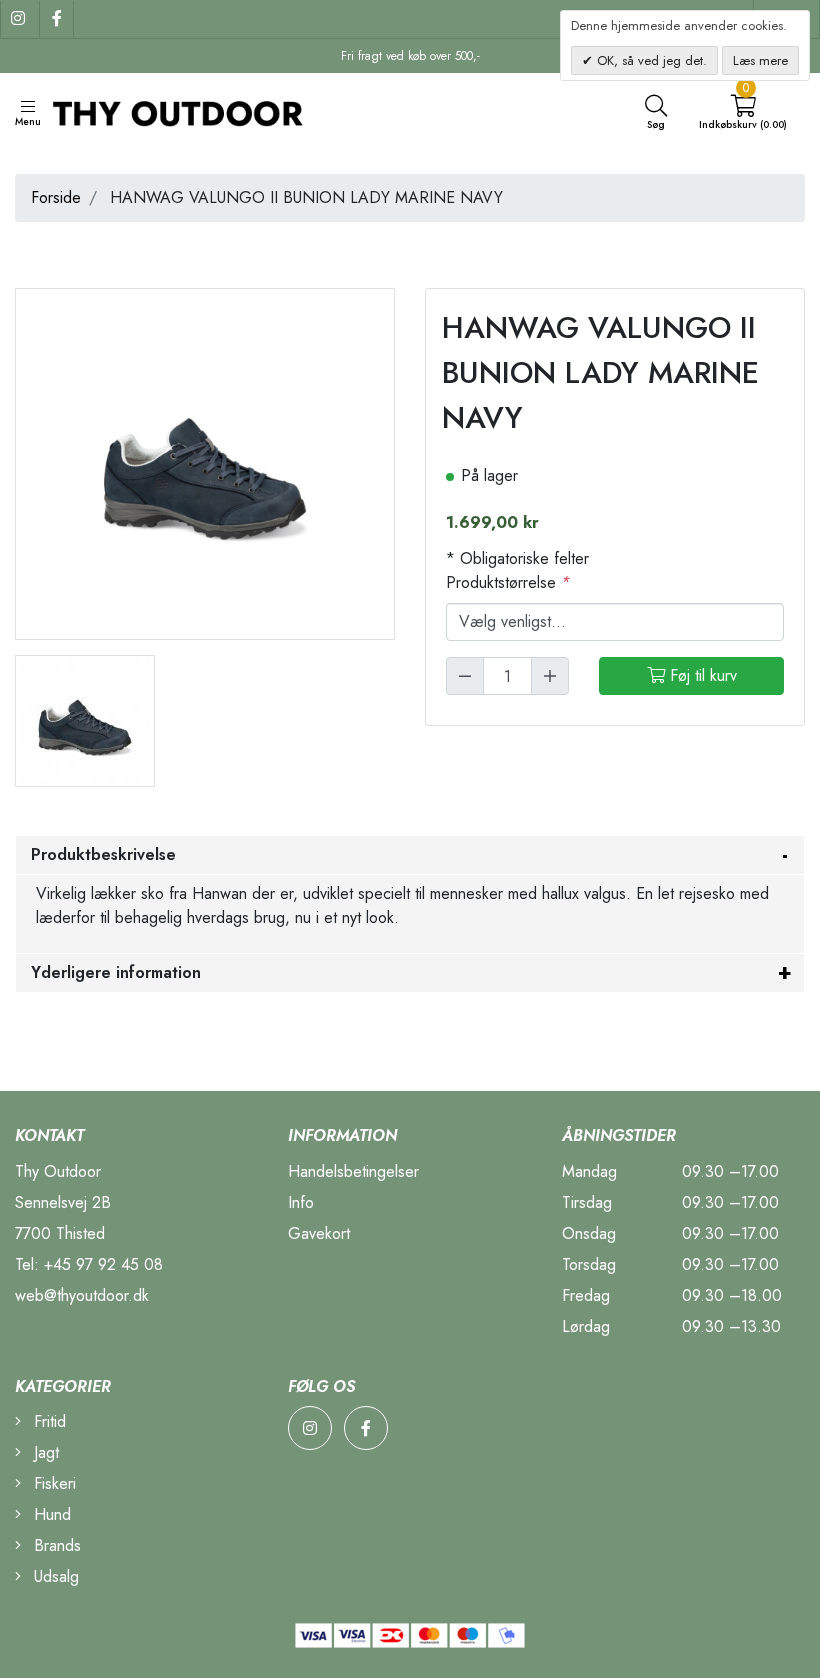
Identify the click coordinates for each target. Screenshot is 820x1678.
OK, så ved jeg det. (650, 60)
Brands (55, 1545)
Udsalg (54, 1576)
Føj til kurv (701, 675)
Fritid (47, 1421)
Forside (56, 197)
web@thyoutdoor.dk (82, 1295)
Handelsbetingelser (353, 1171)
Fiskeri (52, 1483)
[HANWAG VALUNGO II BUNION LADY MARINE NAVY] (85, 719)
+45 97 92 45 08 (103, 1264)
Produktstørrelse (508, 582)
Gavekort (319, 1233)
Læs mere (760, 60)
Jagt (44, 1452)
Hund (50, 1514)
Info (301, 1202)
